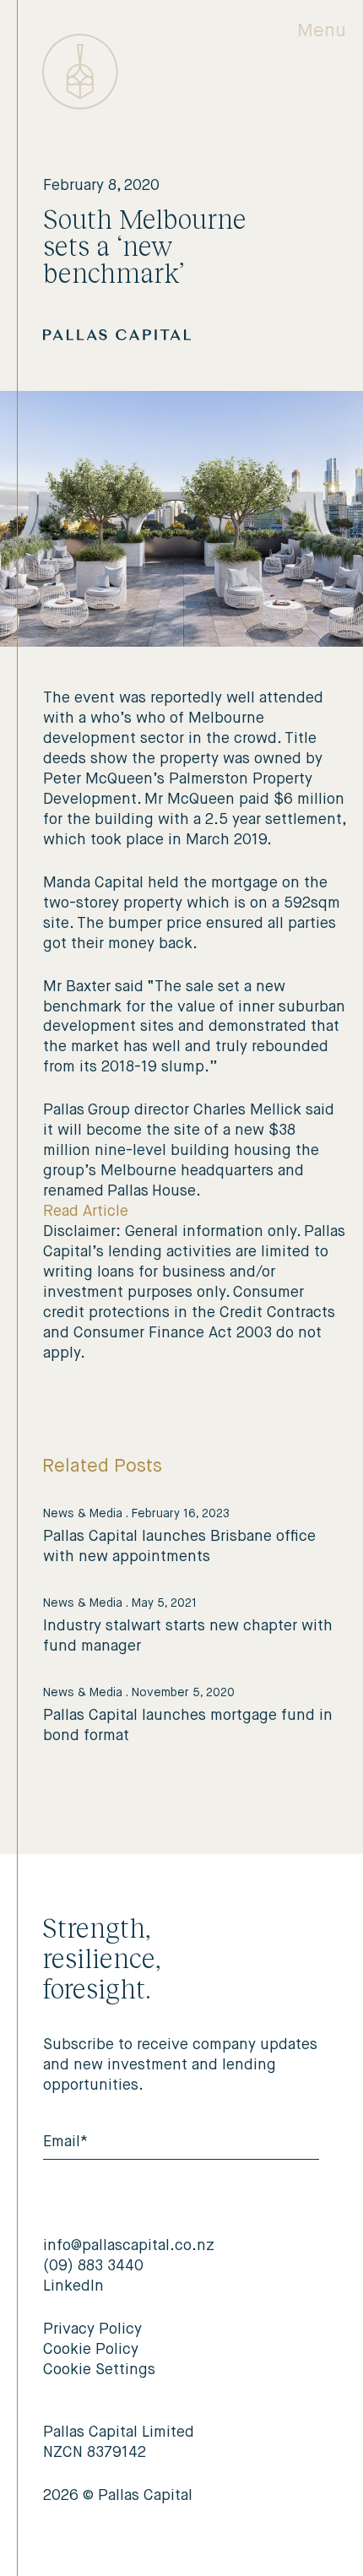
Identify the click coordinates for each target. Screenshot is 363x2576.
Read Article (86, 1212)
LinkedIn (73, 2286)
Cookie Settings (99, 2370)
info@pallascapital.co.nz (129, 2246)
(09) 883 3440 (93, 2266)
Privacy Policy (92, 2329)
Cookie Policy (91, 2350)
